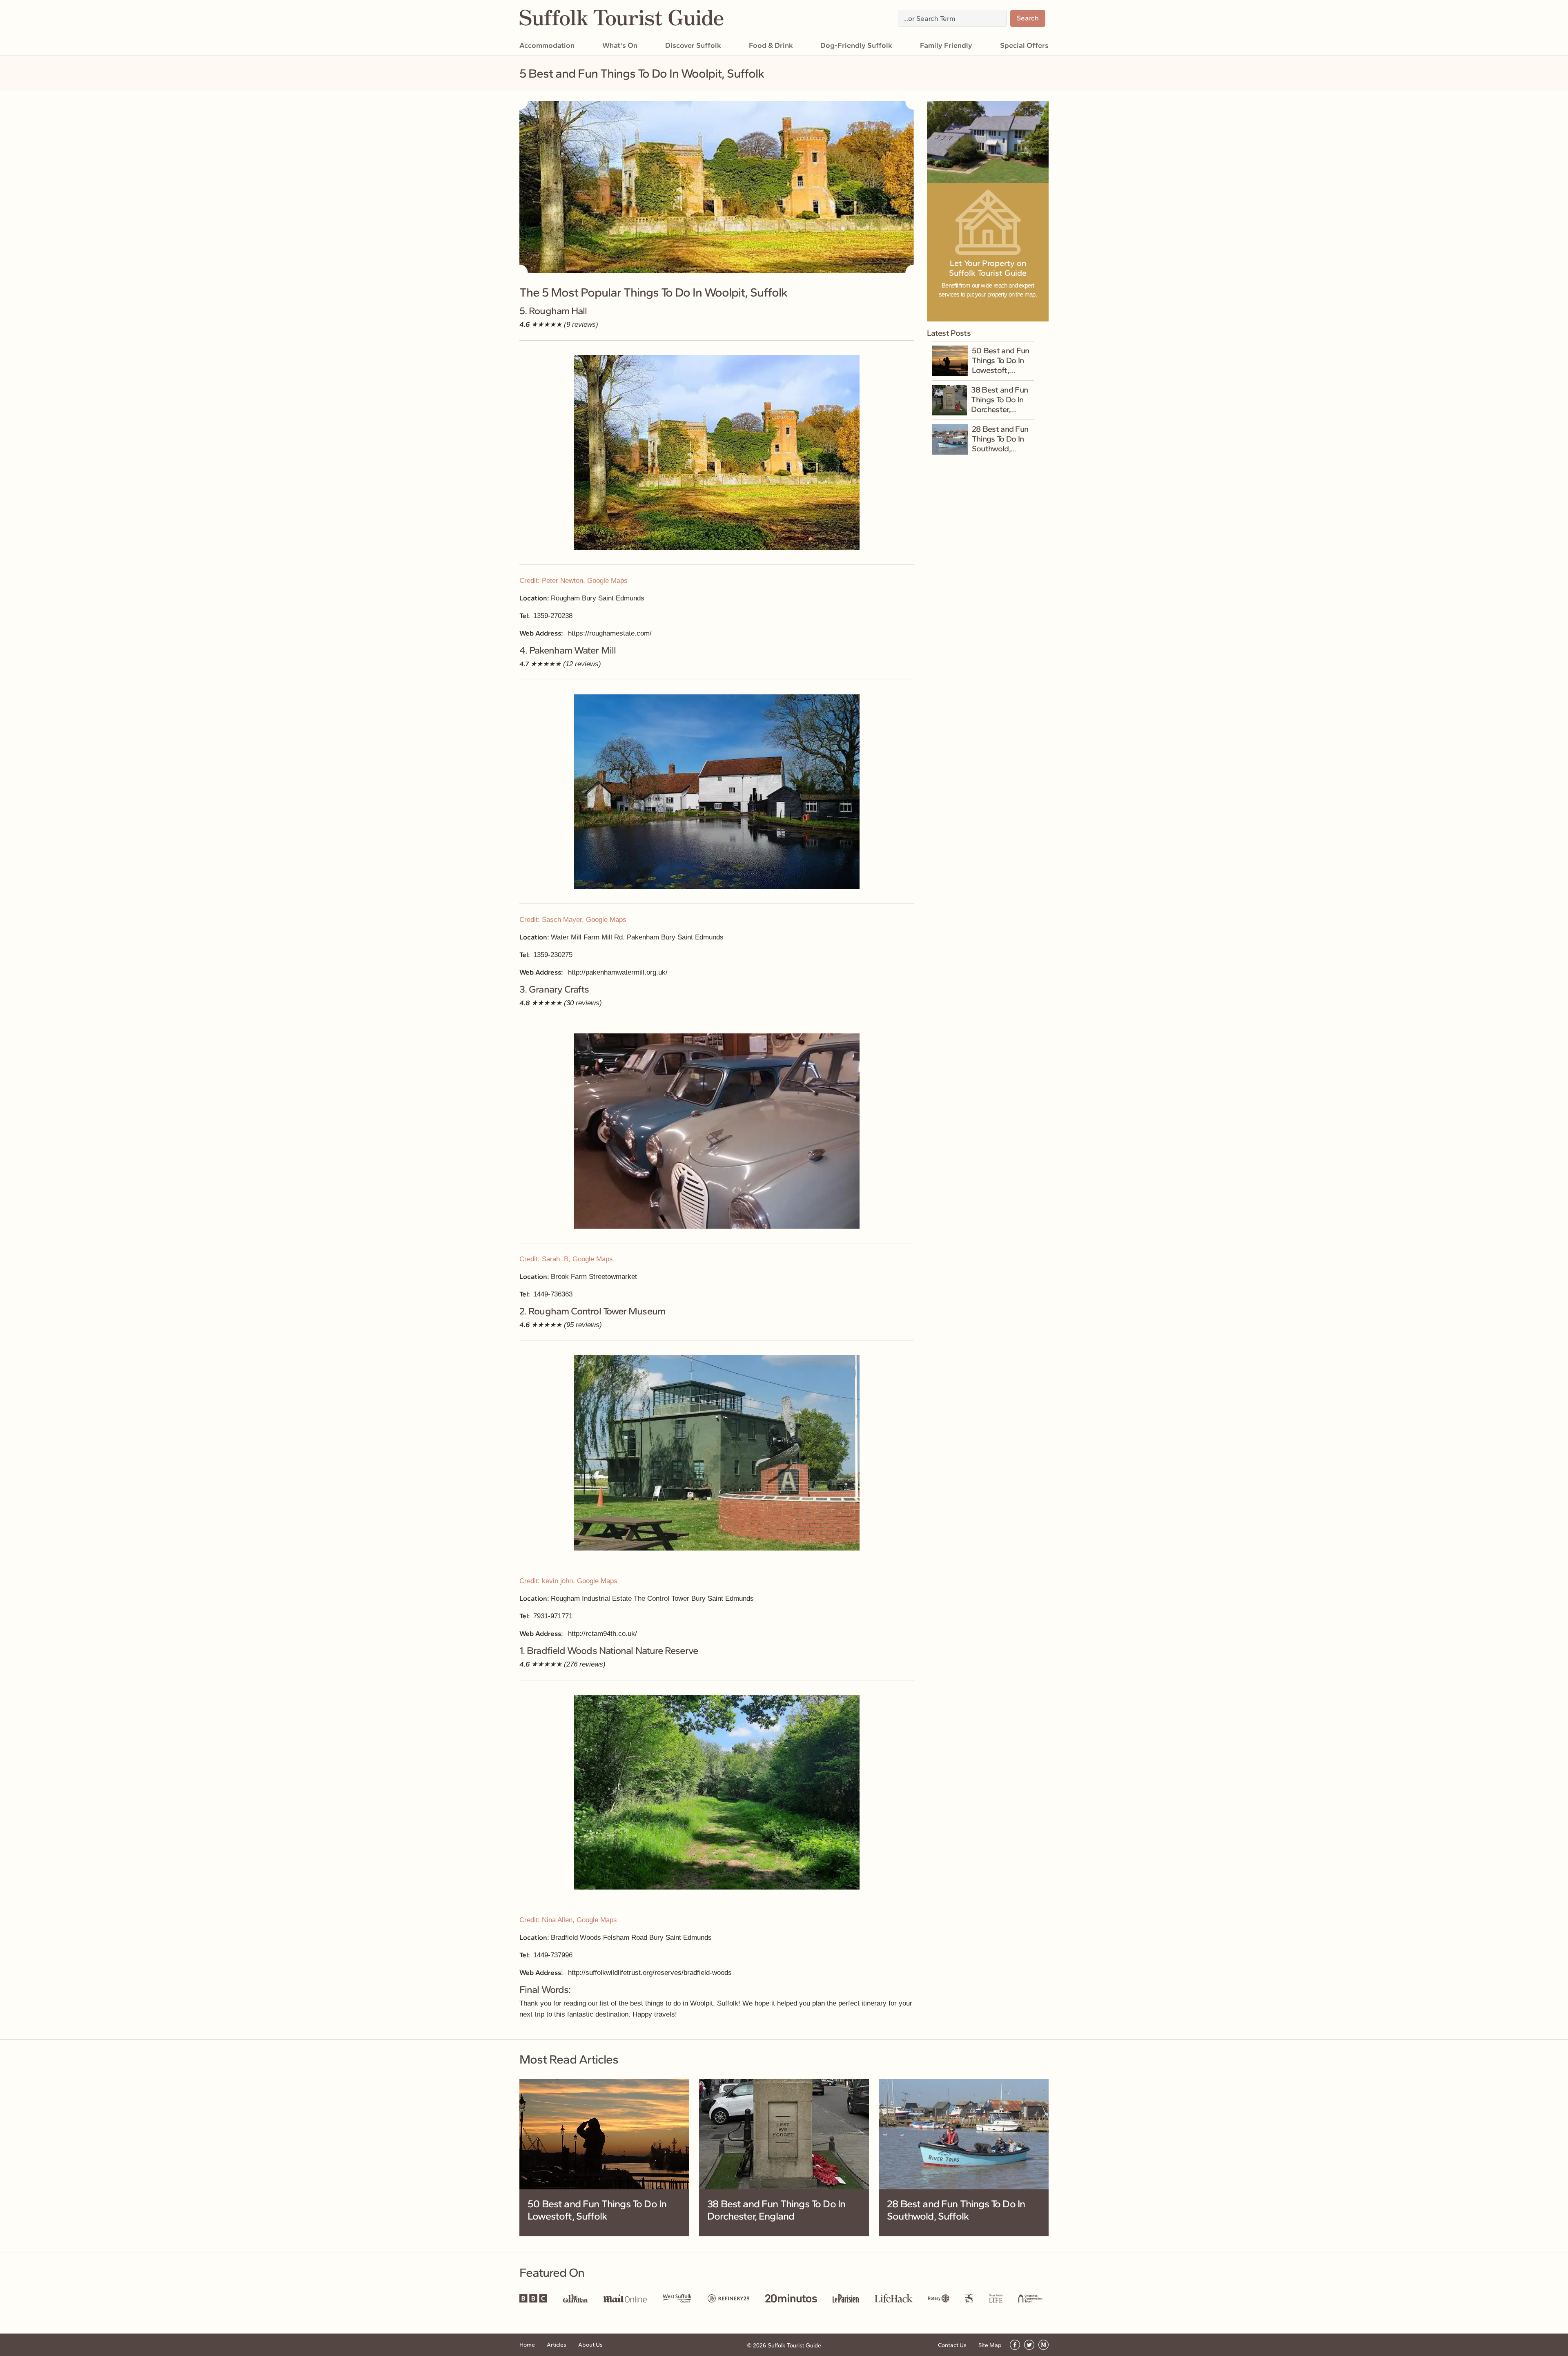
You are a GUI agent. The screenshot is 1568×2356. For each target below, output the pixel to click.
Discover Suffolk (693, 45)
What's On (620, 45)
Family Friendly (946, 45)
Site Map (990, 2345)
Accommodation (547, 45)
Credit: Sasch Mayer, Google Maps (573, 920)
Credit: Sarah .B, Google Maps (566, 1259)
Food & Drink (771, 45)
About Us (590, 2345)
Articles (557, 2345)
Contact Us (952, 2345)
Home (527, 2345)
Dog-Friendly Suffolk (856, 45)
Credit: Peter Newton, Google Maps (574, 581)
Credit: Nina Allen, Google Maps (568, 1920)
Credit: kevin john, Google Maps (568, 1581)
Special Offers (1024, 45)
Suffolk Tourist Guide (794, 2345)
